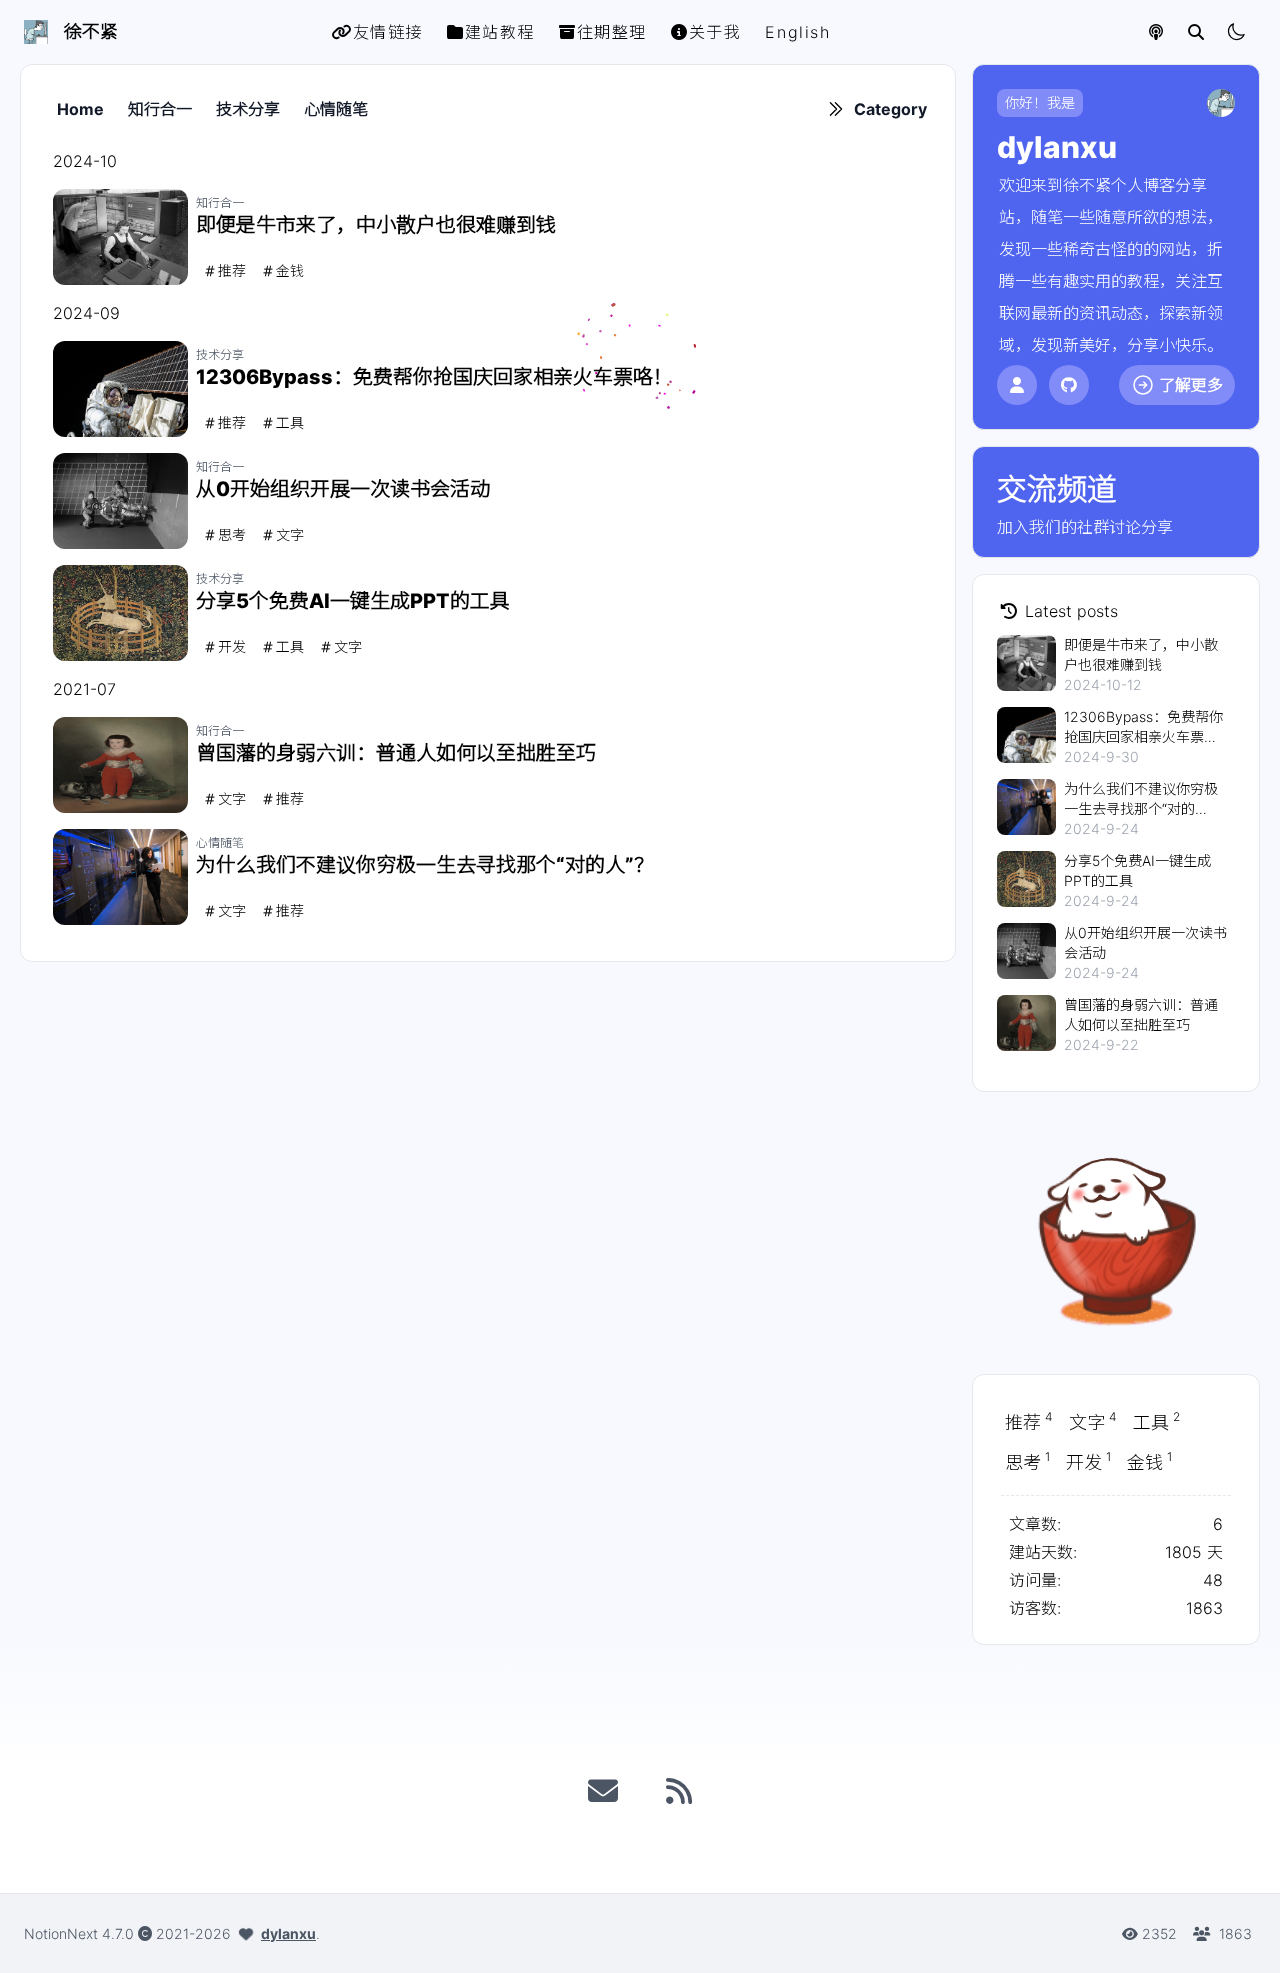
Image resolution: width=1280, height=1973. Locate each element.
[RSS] (679, 1791)
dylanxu (288, 1933)
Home (80, 109)
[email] (603, 1791)
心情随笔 (336, 109)
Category (890, 109)
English (797, 32)
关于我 (715, 32)
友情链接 (388, 32)
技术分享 (248, 109)
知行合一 (160, 109)
